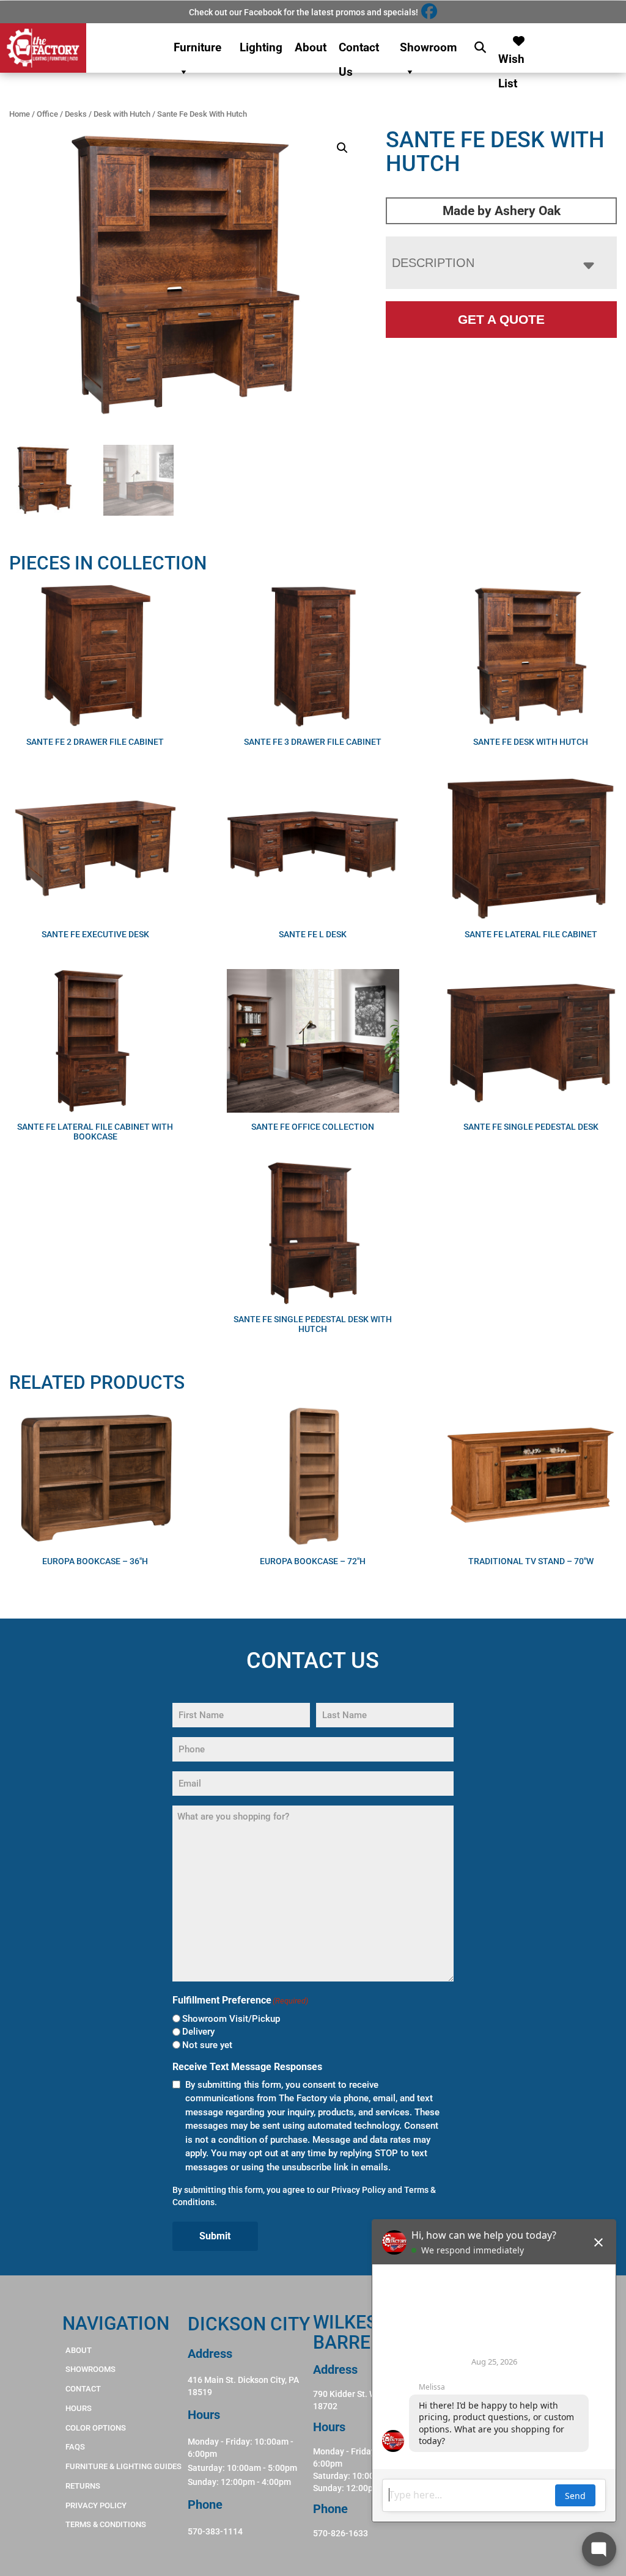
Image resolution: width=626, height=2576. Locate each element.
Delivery (198, 2032)
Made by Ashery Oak (502, 211)
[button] (342, 148)
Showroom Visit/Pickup (231, 2019)
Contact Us (359, 50)
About (311, 47)
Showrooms (90, 2369)
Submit (215, 2236)
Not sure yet (207, 2045)
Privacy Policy (359, 2190)
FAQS (75, 2447)
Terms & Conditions (106, 2524)
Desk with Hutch (122, 114)
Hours (79, 2408)
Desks (76, 114)
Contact (83, 2389)
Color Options (96, 2428)
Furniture (197, 47)
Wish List (511, 56)
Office (47, 114)
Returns (83, 2486)
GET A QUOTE (501, 319)
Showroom (428, 47)
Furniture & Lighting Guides (123, 2466)
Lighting (261, 47)
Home (20, 114)
